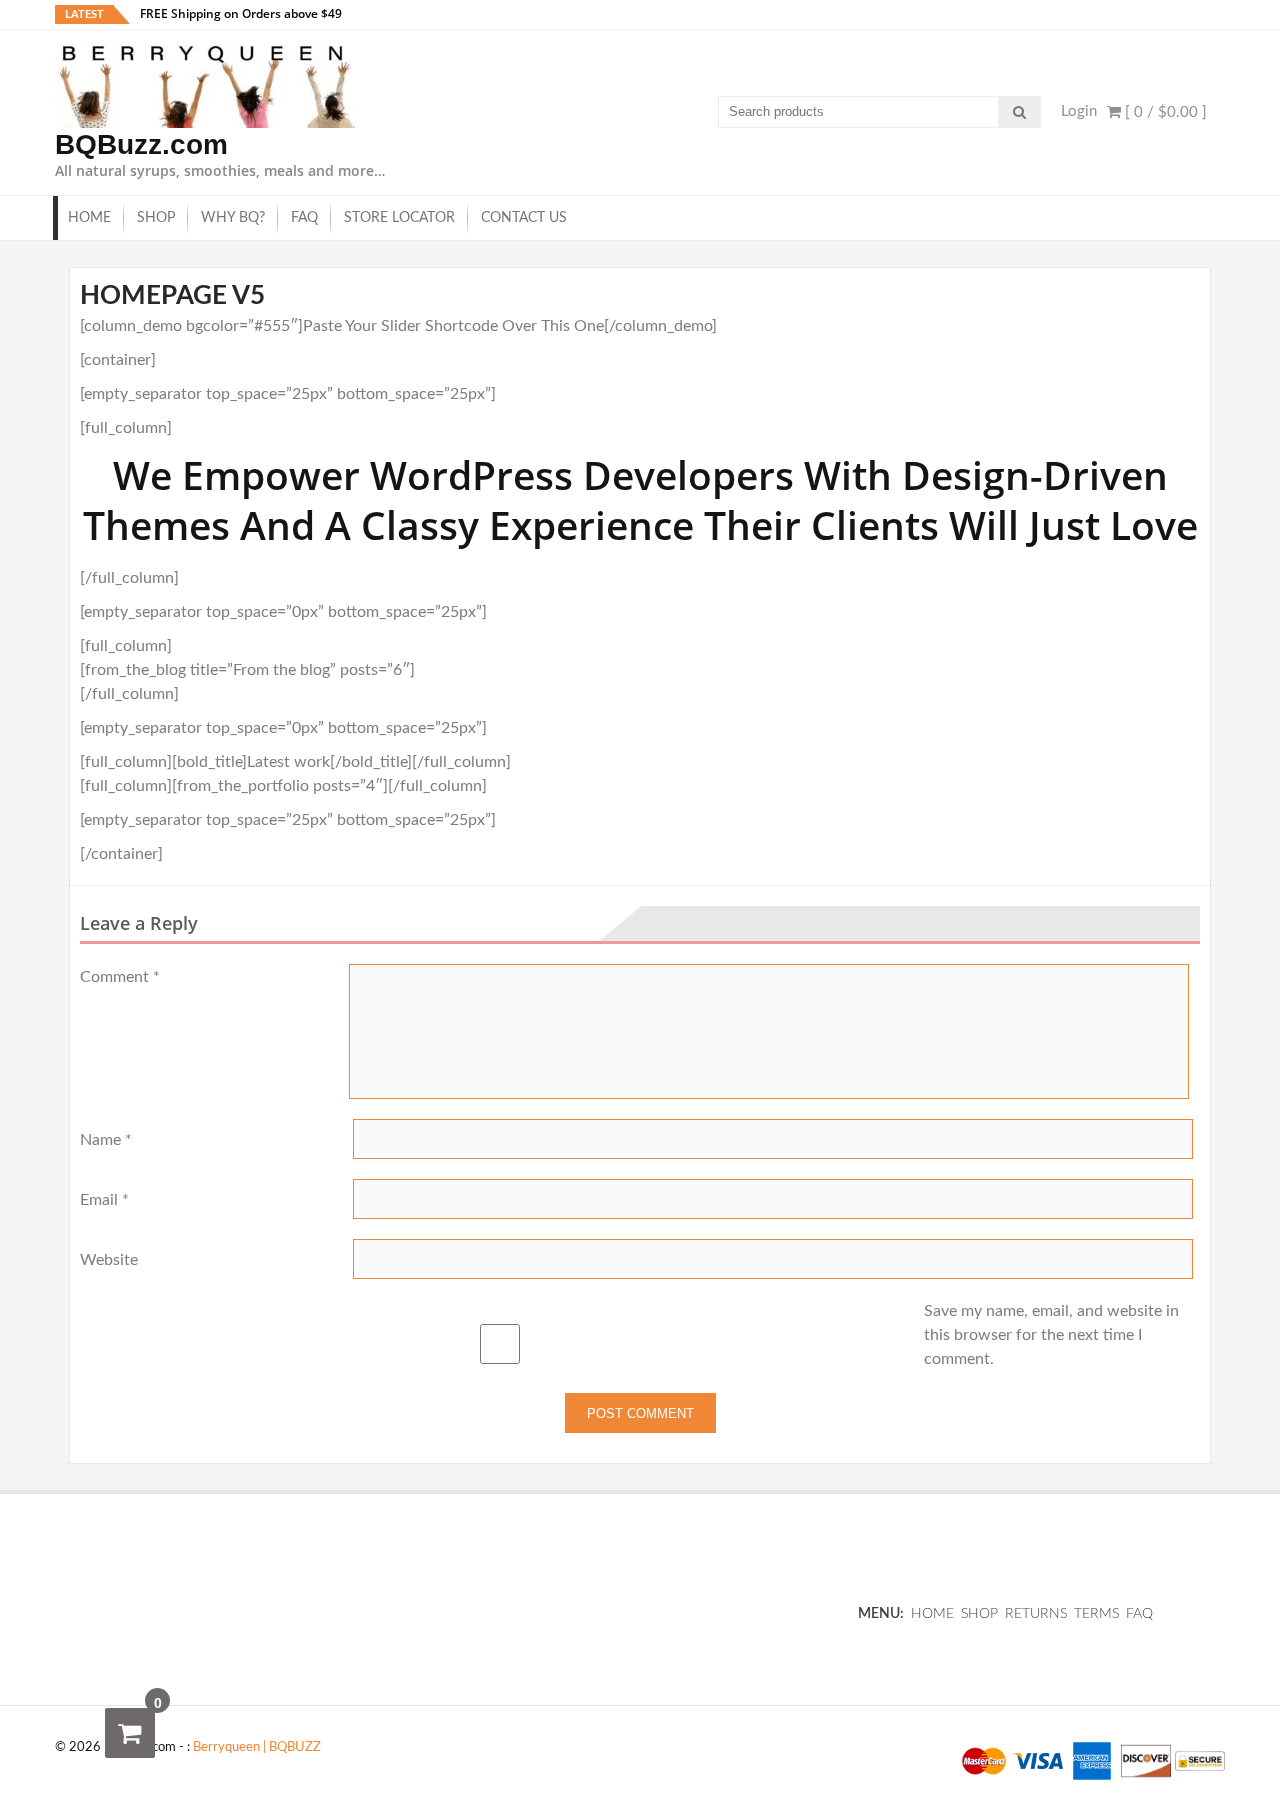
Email (104, 1200)
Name (106, 1140)
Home (89, 218)
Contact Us (524, 218)
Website (109, 1260)
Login (1079, 111)
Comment (120, 977)
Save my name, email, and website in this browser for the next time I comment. (1051, 1335)
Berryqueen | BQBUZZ (257, 1747)
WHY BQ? (233, 218)
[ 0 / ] (1164, 112)
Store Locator (399, 218)
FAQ (304, 218)
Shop (156, 218)
